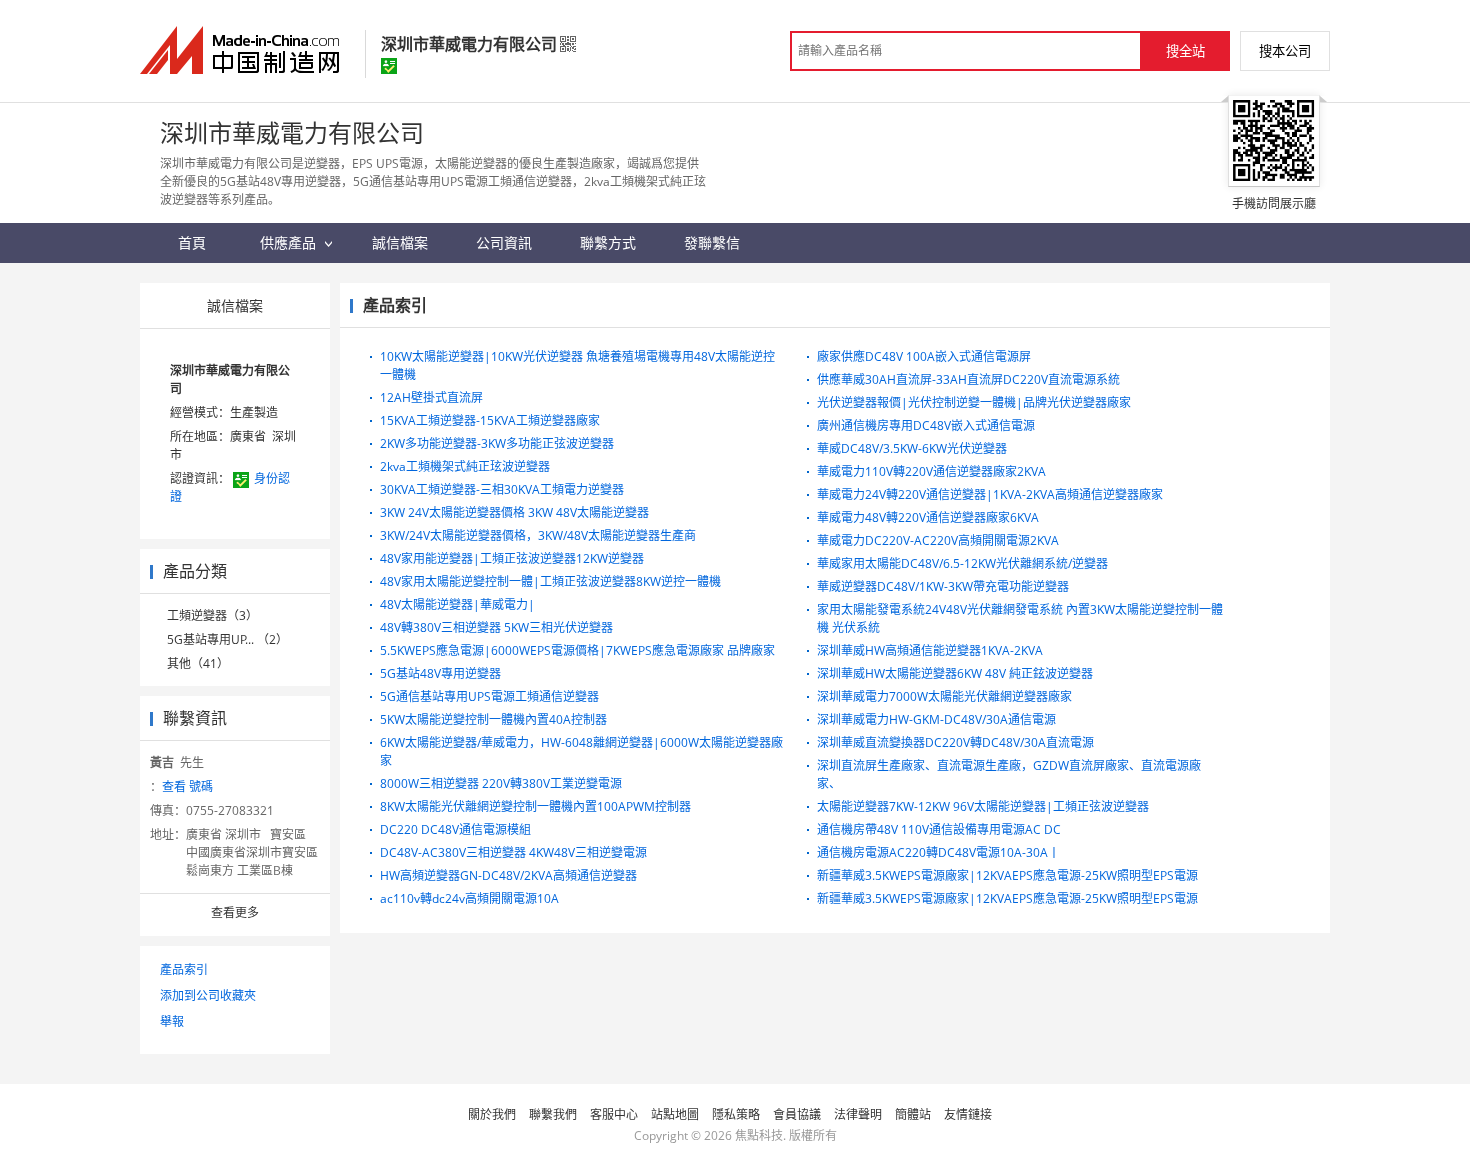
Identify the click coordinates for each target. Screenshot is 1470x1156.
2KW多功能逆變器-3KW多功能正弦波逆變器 (497, 443)
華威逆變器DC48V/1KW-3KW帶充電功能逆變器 (943, 586)
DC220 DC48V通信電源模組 (455, 829)
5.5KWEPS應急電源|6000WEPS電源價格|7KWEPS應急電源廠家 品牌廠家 (577, 650)
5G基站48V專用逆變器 (440, 673)
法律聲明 (858, 1114)
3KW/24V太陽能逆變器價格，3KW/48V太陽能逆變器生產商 (538, 535)
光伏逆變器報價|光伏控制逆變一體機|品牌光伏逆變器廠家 (974, 402)
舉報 (172, 1021)
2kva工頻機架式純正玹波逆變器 (465, 466)
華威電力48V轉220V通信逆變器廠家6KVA (928, 517)
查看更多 (235, 912)
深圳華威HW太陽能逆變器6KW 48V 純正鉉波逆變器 (955, 673)
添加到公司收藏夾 (208, 995)
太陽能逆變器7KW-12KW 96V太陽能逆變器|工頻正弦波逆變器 (983, 806)
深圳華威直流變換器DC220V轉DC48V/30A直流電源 (955, 742)
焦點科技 (759, 1135)
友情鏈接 (968, 1114)
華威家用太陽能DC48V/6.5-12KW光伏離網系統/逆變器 (962, 563)
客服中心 (614, 1114)
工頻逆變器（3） (212, 615)
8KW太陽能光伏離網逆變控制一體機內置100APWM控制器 (535, 806)
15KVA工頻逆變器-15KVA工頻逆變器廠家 (490, 420)
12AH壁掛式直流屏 (431, 397)
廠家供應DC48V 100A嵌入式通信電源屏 (924, 356)
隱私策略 (736, 1114)
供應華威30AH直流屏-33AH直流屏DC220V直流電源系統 (968, 379)
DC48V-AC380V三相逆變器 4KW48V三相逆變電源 (513, 852)
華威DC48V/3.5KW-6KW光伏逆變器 (912, 448)
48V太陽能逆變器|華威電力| (457, 604)
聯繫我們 (553, 1114)
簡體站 (913, 1114)
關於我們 (492, 1114)
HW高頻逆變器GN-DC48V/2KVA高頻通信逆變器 (508, 875)
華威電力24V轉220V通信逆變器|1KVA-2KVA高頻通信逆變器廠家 (990, 494)
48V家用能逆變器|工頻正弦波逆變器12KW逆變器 (512, 558)
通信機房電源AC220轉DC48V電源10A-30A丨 (938, 852)
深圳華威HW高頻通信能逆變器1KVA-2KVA (930, 650)
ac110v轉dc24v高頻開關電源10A (469, 898)
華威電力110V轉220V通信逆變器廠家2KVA (931, 471)
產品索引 (184, 969)
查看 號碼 (187, 786)
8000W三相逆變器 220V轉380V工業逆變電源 (501, 783)
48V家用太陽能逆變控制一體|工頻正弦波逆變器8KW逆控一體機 (550, 581)
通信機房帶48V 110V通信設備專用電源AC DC (939, 829)
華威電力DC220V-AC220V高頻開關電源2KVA (938, 540)
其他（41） (198, 663)
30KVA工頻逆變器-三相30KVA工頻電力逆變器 (502, 489)
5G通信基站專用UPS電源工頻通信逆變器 (489, 696)
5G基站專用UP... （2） (227, 639)
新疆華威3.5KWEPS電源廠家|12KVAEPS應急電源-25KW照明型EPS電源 (1007, 875)
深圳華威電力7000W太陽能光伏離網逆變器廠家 (944, 696)
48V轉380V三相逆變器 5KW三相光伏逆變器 (496, 627)
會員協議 (797, 1114)
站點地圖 (675, 1114)
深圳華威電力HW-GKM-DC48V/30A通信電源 (936, 719)
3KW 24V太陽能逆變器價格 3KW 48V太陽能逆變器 (514, 512)
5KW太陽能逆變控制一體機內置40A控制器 (493, 719)
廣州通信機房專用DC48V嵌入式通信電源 (926, 425)
